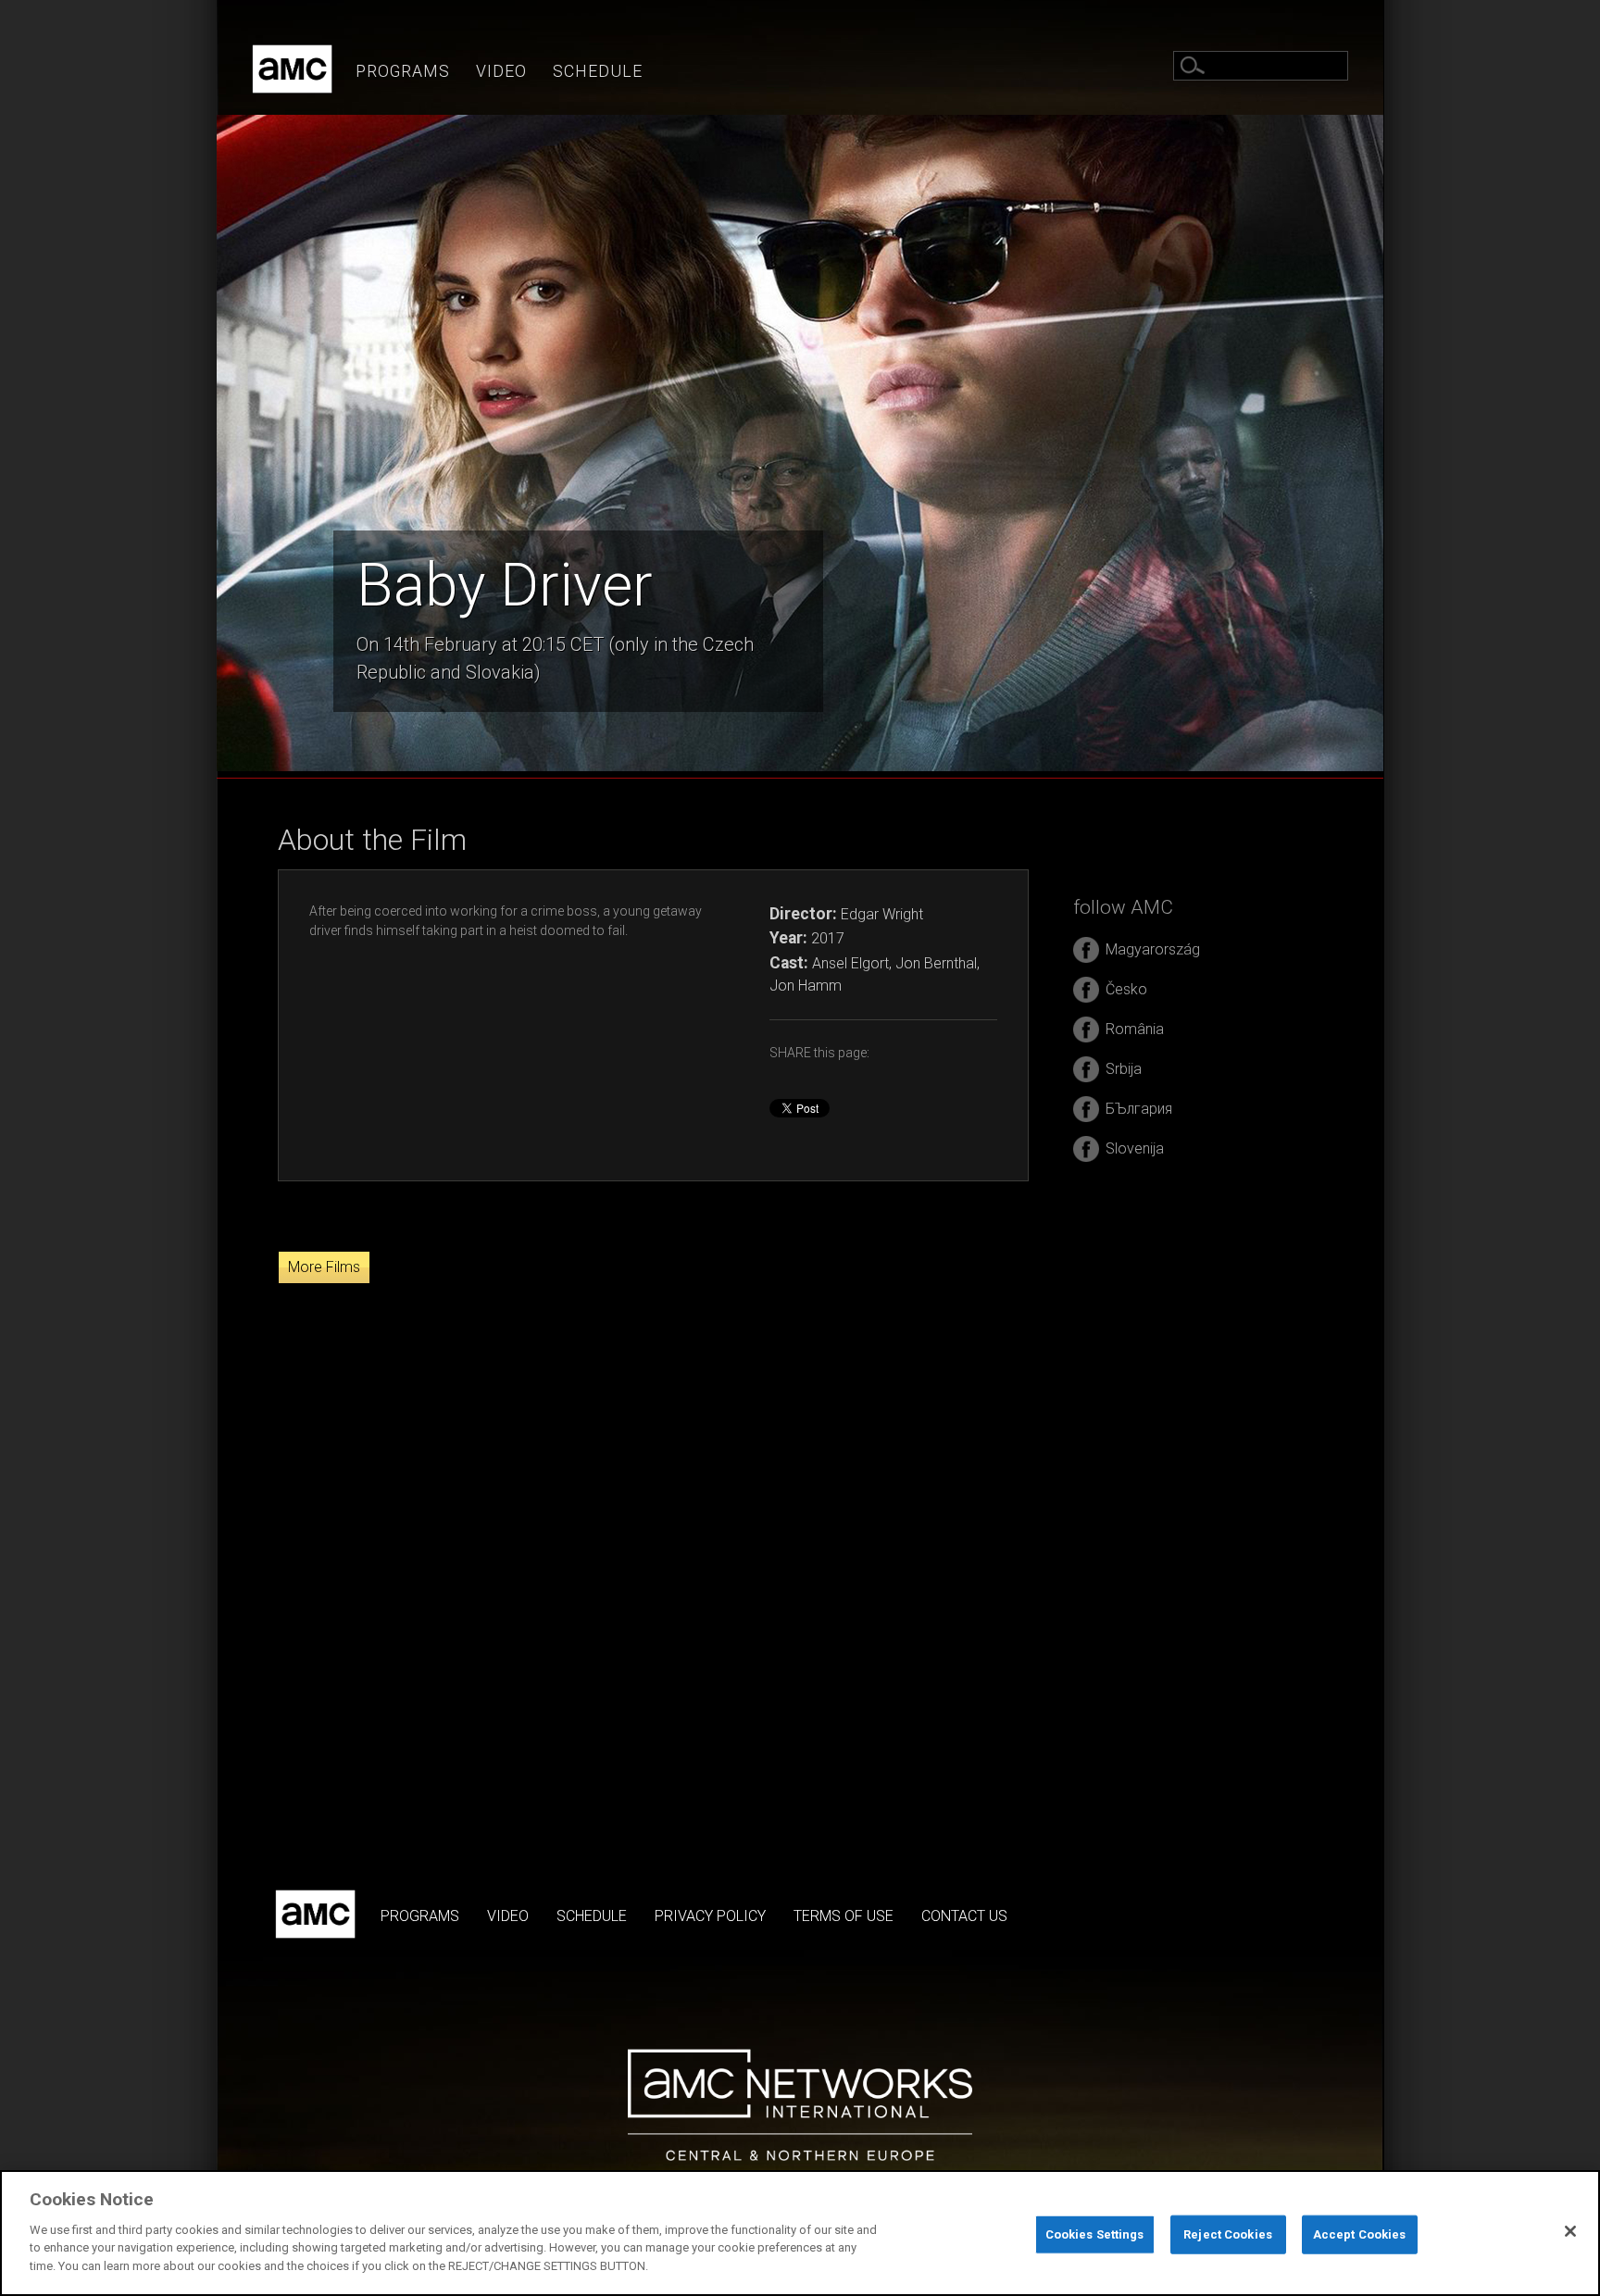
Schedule (598, 71)
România (1135, 1029)
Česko (1126, 989)
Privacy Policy (710, 1916)
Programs (403, 71)
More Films (324, 1267)
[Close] (1570, 2231)
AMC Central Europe (292, 69)
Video (501, 71)
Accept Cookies (1360, 2234)
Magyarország (1153, 949)
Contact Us (964, 1916)
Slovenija (1135, 1148)
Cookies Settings (1095, 2234)
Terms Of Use (844, 1916)
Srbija (1124, 1069)
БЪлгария (1139, 1109)
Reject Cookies (1228, 2234)
